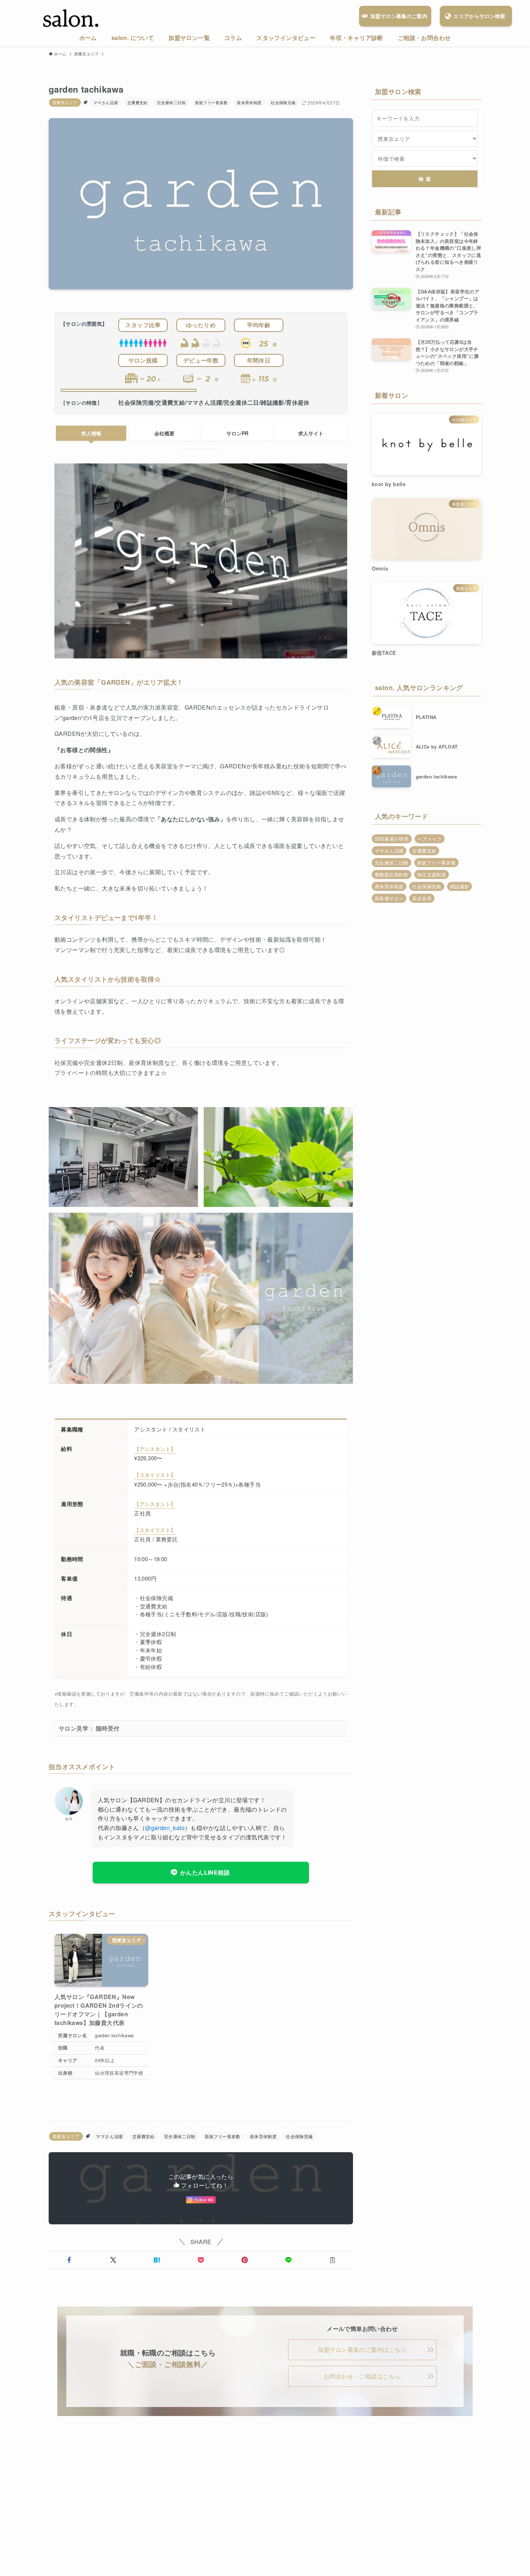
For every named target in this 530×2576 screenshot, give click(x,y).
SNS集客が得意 (392, 839)
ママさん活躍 (106, 102)
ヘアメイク (430, 839)
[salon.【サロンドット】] (71, 19)
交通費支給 (138, 102)
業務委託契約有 (392, 874)
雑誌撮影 (460, 886)
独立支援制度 (432, 874)
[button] (69, 2260)
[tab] (91, 433)
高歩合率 (422, 898)
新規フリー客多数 (211, 102)
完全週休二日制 (171, 102)
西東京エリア (65, 102)
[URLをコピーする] (332, 2260)
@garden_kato (165, 1828)
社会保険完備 (283, 102)
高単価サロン (389, 898)
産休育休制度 (249, 102)
